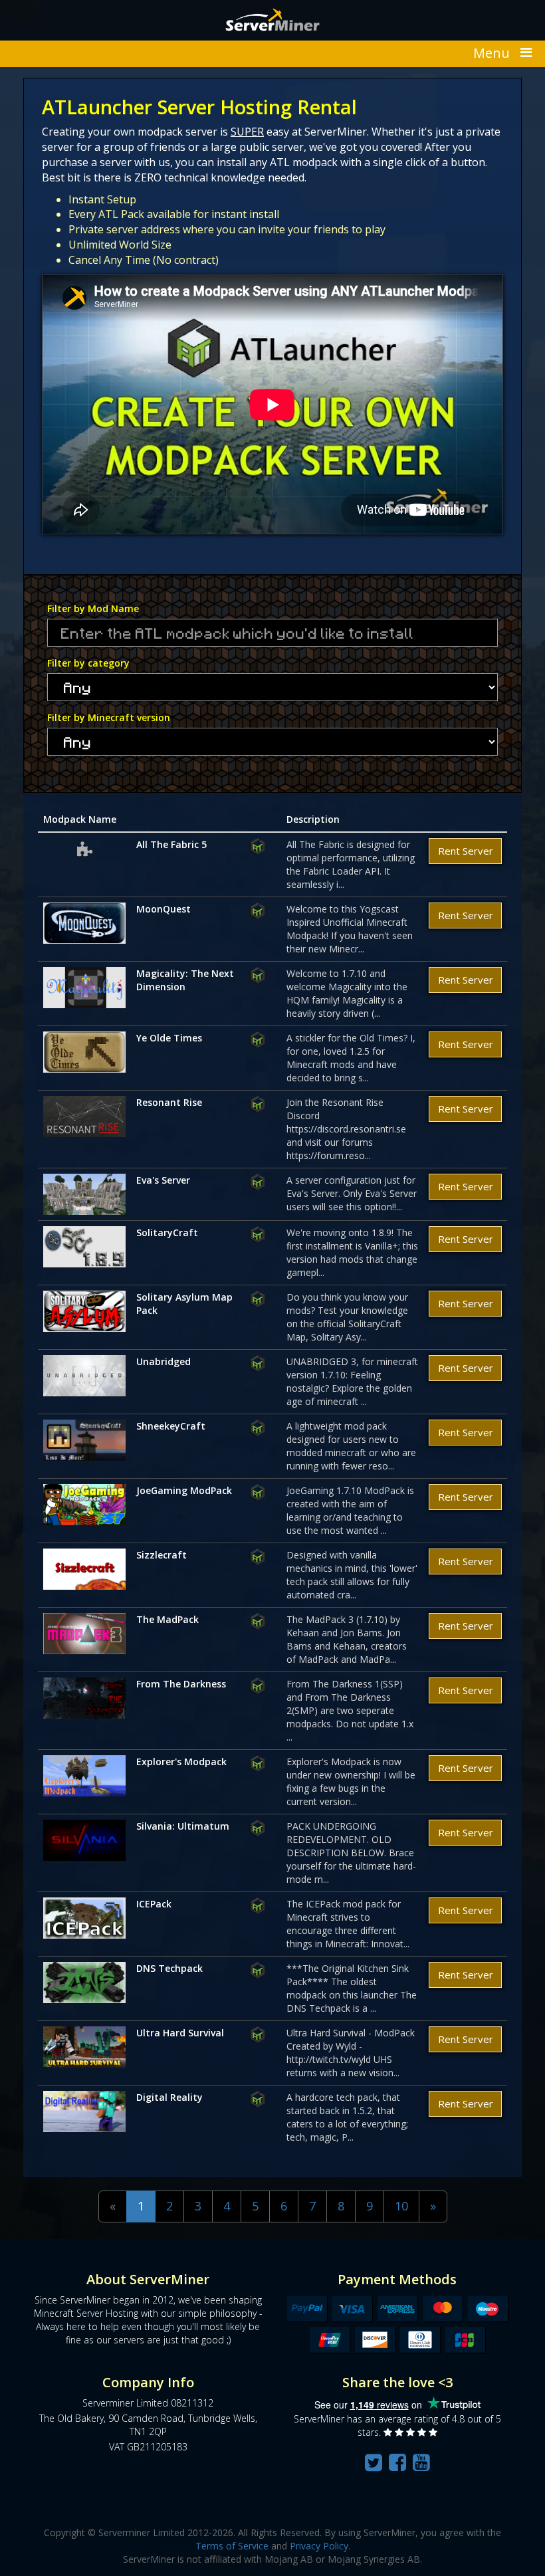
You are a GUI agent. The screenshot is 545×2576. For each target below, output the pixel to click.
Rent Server (466, 851)
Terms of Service (232, 2546)
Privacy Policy (319, 2546)
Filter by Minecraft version (109, 717)
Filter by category (88, 663)
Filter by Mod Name (93, 608)
